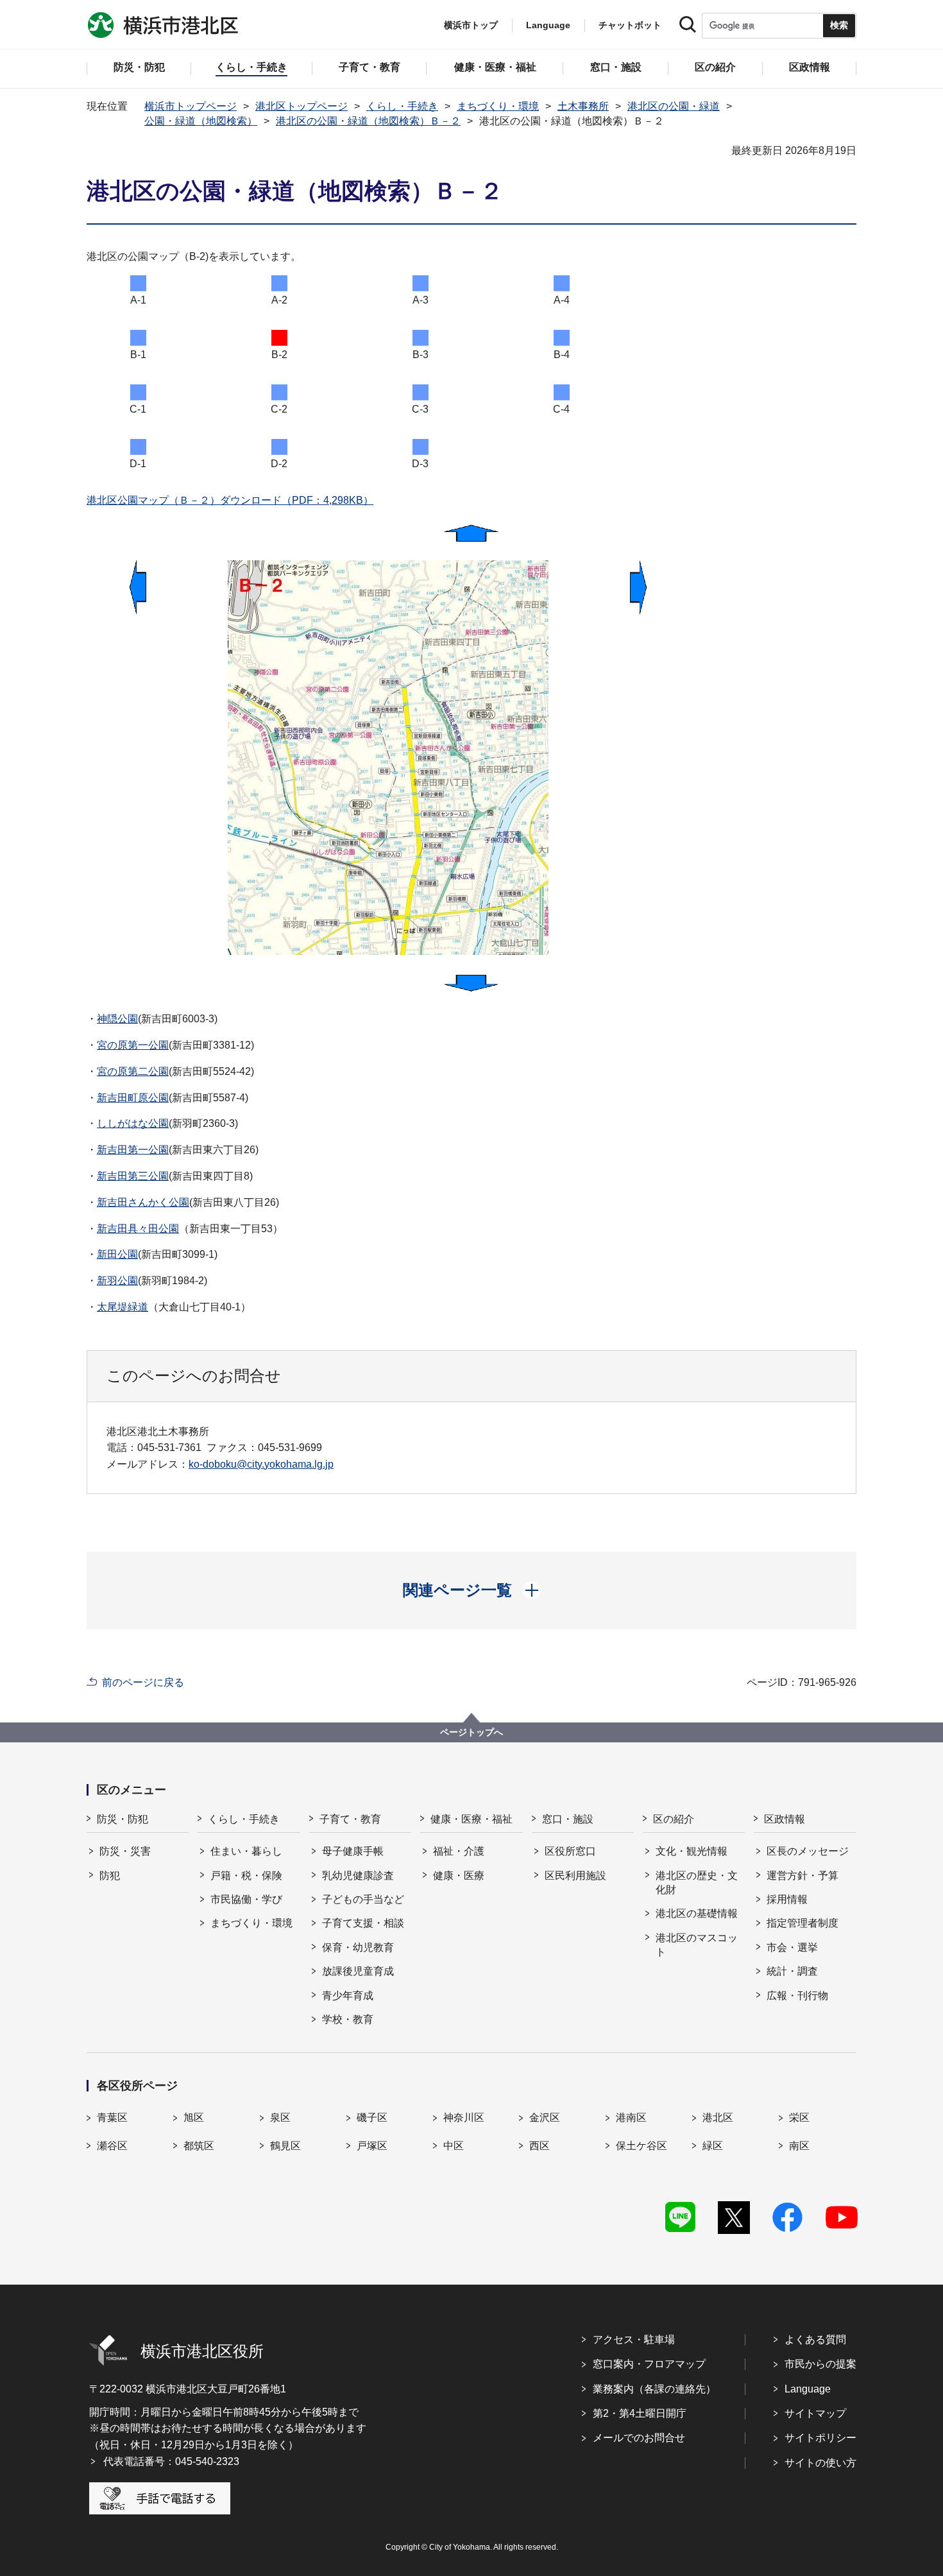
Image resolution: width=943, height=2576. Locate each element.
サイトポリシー (820, 2438)
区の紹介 (674, 1819)
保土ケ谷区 (641, 2146)
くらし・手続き (402, 106)
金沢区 (545, 2117)
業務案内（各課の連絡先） (654, 2389)
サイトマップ (815, 2413)
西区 (539, 2146)
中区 (454, 2146)
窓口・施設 (568, 1819)
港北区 (718, 2117)
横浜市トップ (471, 25)
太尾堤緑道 (123, 1307)
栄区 (799, 2117)
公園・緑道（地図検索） (201, 121)
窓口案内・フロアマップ (649, 2364)
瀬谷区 (112, 2146)
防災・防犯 (123, 1819)
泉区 (280, 2117)
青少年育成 (348, 1996)
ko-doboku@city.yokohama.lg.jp (261, 1464)
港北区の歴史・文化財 (697, 1883)
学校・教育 (348, 2019)
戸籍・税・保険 (246, 1876)
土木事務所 (583, 106)
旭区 (194, 2117)
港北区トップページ (302, 106)
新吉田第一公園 (133, 1150)
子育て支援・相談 (363, 1923)
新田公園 (117, 1254)
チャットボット (630, 25)
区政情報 (785, 1819)
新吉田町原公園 (133, 1098)
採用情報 (787, 1899)
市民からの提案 (820, 2364)
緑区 (713, 2146)
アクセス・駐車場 (634, 2340)
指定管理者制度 (803, 1923)
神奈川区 (464, 2117)
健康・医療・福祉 (471, 1819)
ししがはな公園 (133, 1123)
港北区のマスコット (697, 1945)
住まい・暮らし (246, 1851)
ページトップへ (471, 1732)
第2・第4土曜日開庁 (640, 2413)
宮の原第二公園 (133, 1071)
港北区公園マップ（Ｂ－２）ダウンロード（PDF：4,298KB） (230, 500)
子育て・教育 (350, 1819)
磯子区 (372, 2117)
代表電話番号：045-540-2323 (171, 2461)
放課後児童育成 (358, 1971)
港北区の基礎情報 (697, 1913)
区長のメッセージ (808, 1851)
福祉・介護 (459, 1851)
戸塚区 (372, 2146)
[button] (472, 1590)
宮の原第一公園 (133, 1045)
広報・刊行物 (797, 1996)
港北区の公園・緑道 (674, 106)
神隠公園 (117, 1019)
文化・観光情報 (692, 1851)
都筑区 (199, 2146)
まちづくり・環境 (498, 106)
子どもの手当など (363, 1899)
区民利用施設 (575, 1876)
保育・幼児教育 (358, 1947)
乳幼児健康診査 (358, 1876)
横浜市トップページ (191, 106)
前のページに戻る (143, 1682)
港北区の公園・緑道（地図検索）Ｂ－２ (368, 121)
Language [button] (548, 25)
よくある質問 (815, 2340)
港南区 (631, 2117)
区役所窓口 (570, 1851)
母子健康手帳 (353, 1851)
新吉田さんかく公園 (143, 1202)
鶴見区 (285, 2146)
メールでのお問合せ (639, 2438)
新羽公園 (117, 1281)
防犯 (110, 1876)
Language (808, 2389)
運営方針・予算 (803, 1876)
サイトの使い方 (820, 2463)
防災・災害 (125, 1851)
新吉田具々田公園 (138, 1229)
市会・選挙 (792, 1947)
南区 (799, 2146)
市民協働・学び (246, 1899)
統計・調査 (792, 1971)
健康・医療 (459, 1876)
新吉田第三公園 (133, 1176)
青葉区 (112, 2117)
